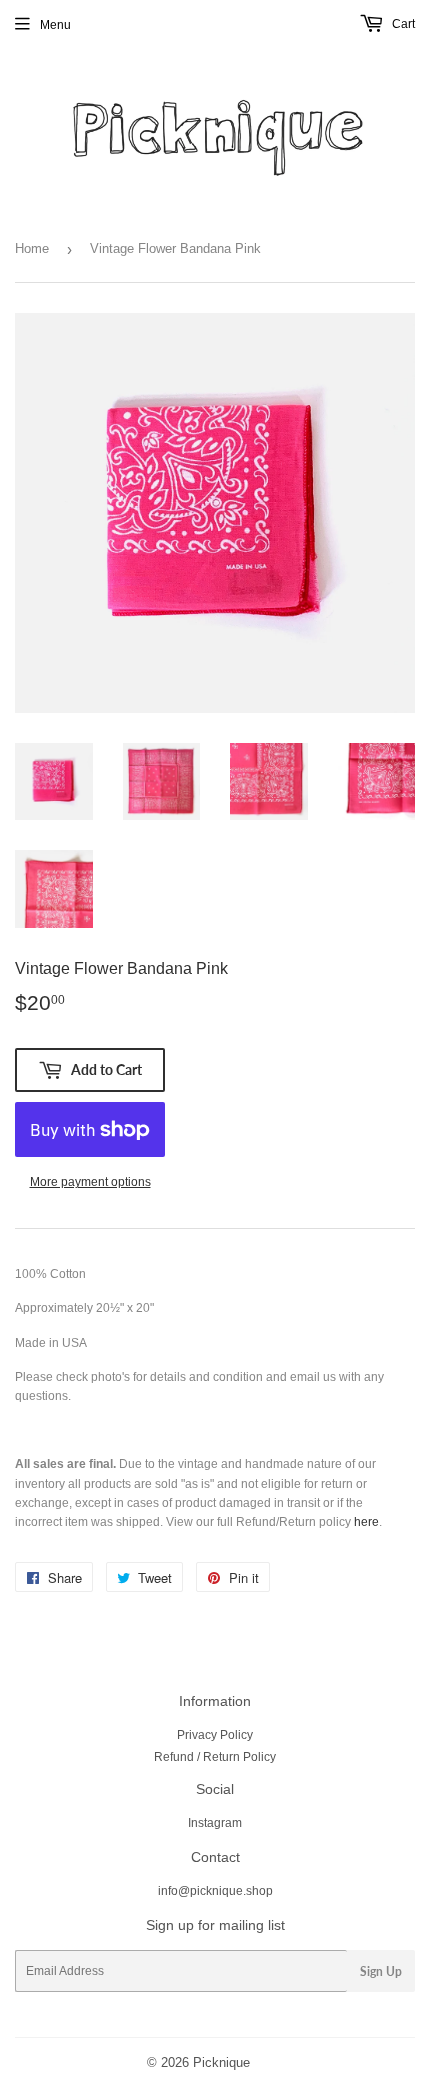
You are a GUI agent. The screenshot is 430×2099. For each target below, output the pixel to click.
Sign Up (381, 1971)
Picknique (221, 2062)
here (366, 1522)
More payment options (90, 1182)
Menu (55, 25)
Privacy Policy (215, 1735)
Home (32, 248)
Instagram (215, 1823)
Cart (402, 24)
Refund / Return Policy (215, 1757)
